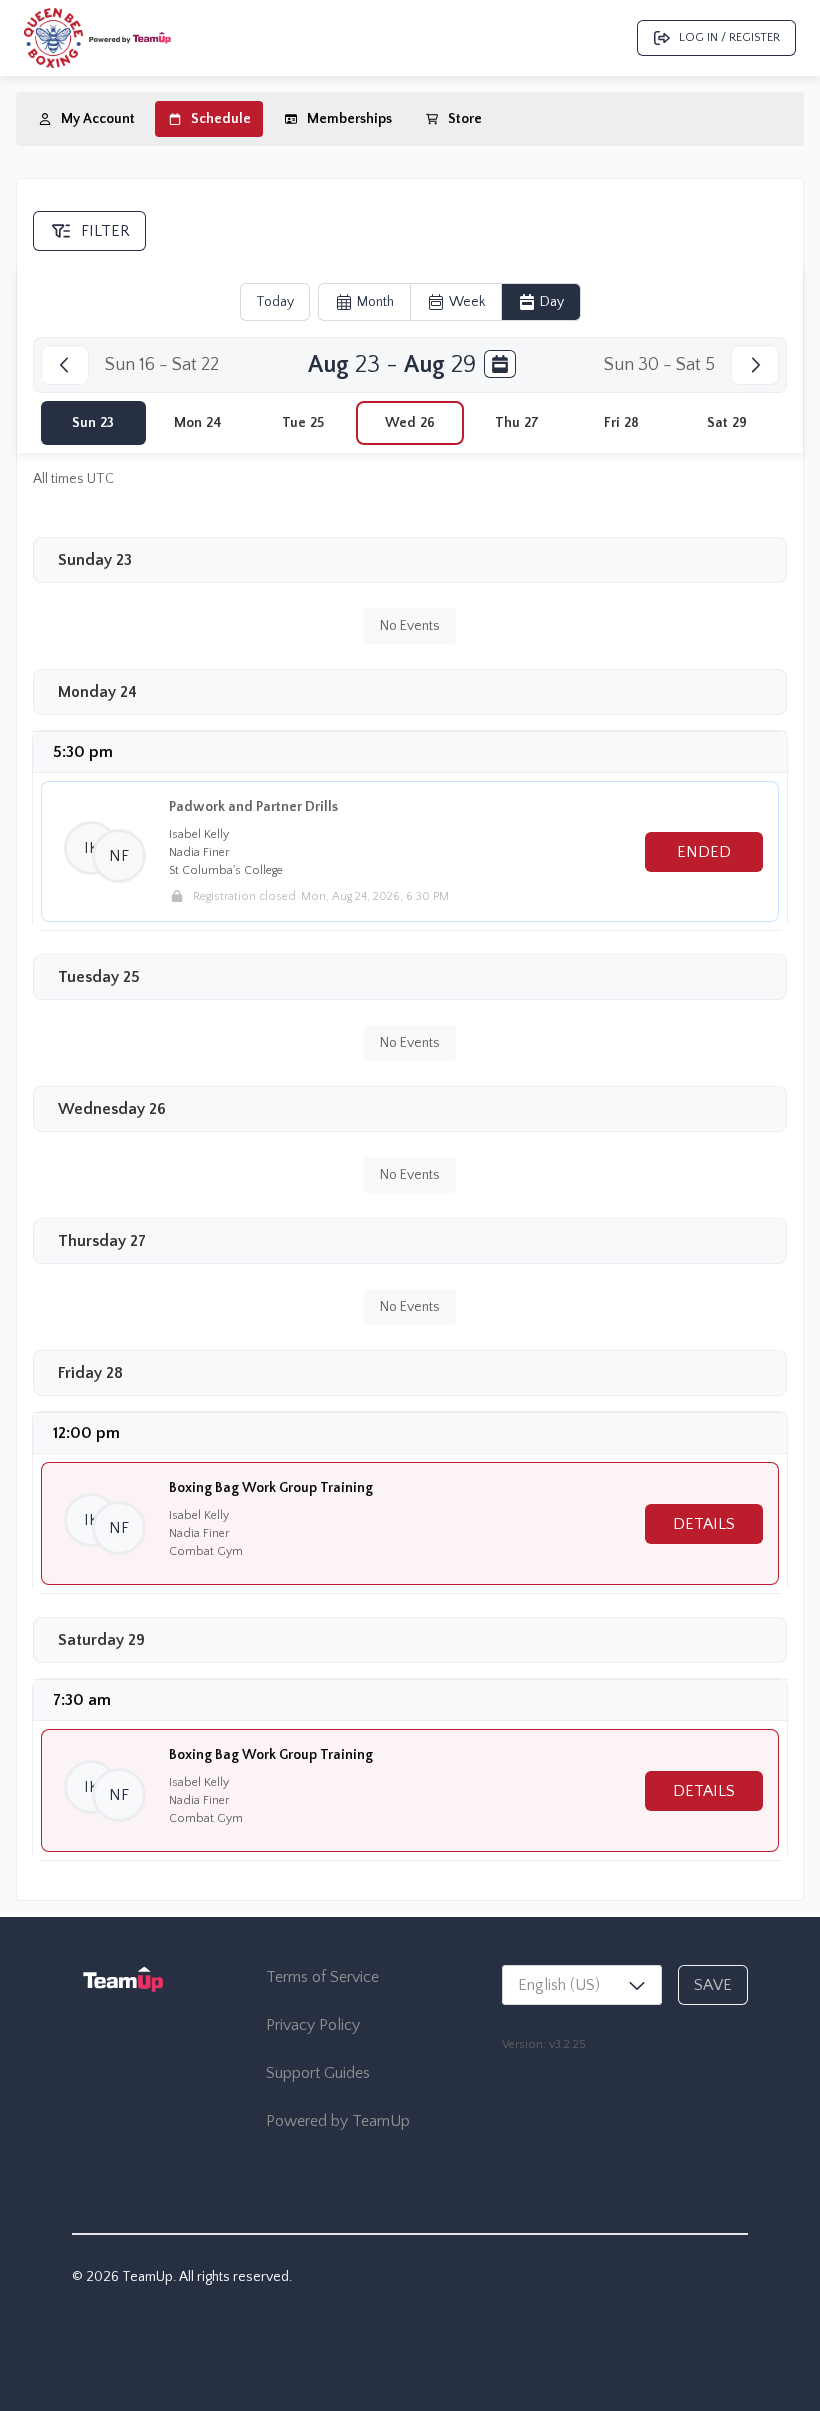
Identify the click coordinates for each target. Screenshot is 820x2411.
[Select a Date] (500, 364)
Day (552, 302)
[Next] (755, 365)
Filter (105, 231)
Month (375, 302)
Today (275, 302)
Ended (704, 852)
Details (704, 1524)
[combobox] (582, 1985)
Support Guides (318, 2073)
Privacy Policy (313, 2025)
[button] (91, 848)
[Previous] (65, 365)
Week (467, 302)
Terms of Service (322, 1977)
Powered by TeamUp (338, 2121)
